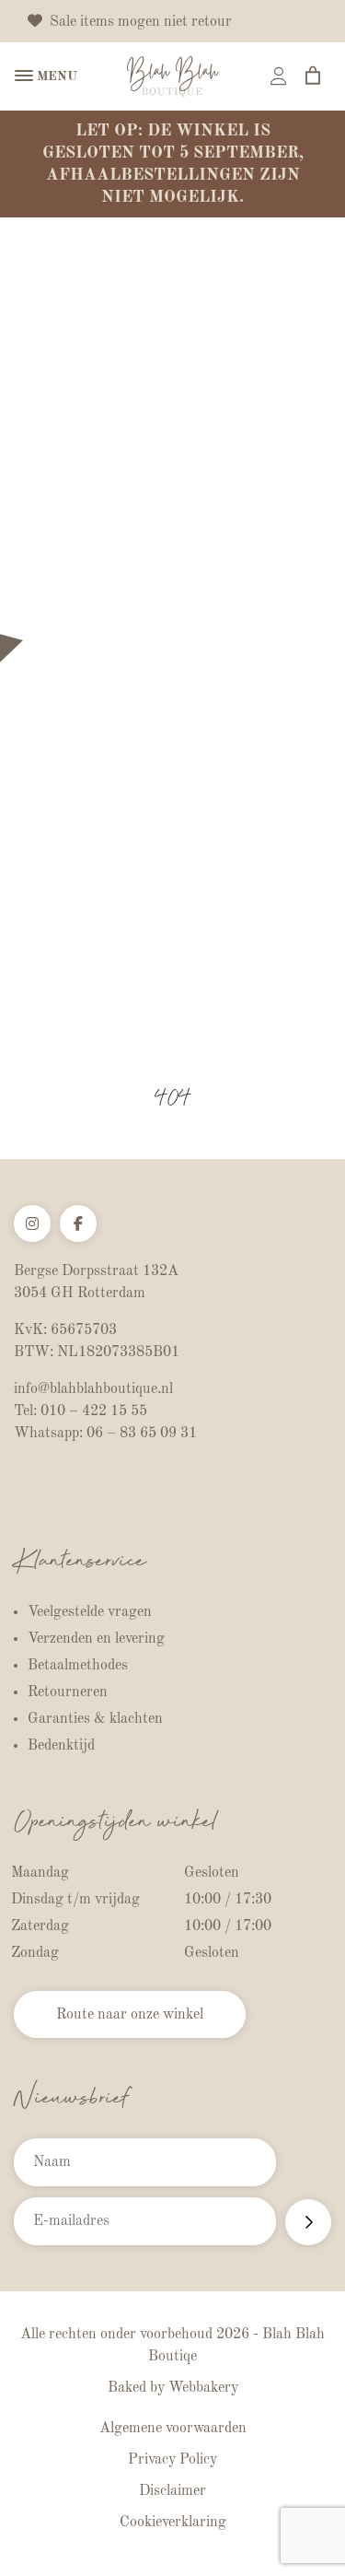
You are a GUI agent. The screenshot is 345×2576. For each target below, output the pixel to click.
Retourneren (68, 1692)
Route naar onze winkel (130, 2015)
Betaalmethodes (78, 1666)
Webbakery (203, 2388)
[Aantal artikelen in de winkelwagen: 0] (313, 76)
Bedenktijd (61, 1746)
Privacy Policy (172, 2460)
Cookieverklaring (173, 2523)
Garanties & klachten (95, 1719)
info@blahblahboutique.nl (93, 1389)
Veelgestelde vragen (90, 1612)
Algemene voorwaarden (173, 2429)
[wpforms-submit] (308, 2222)
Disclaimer (172, 2491)
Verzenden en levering (96, 1639)
